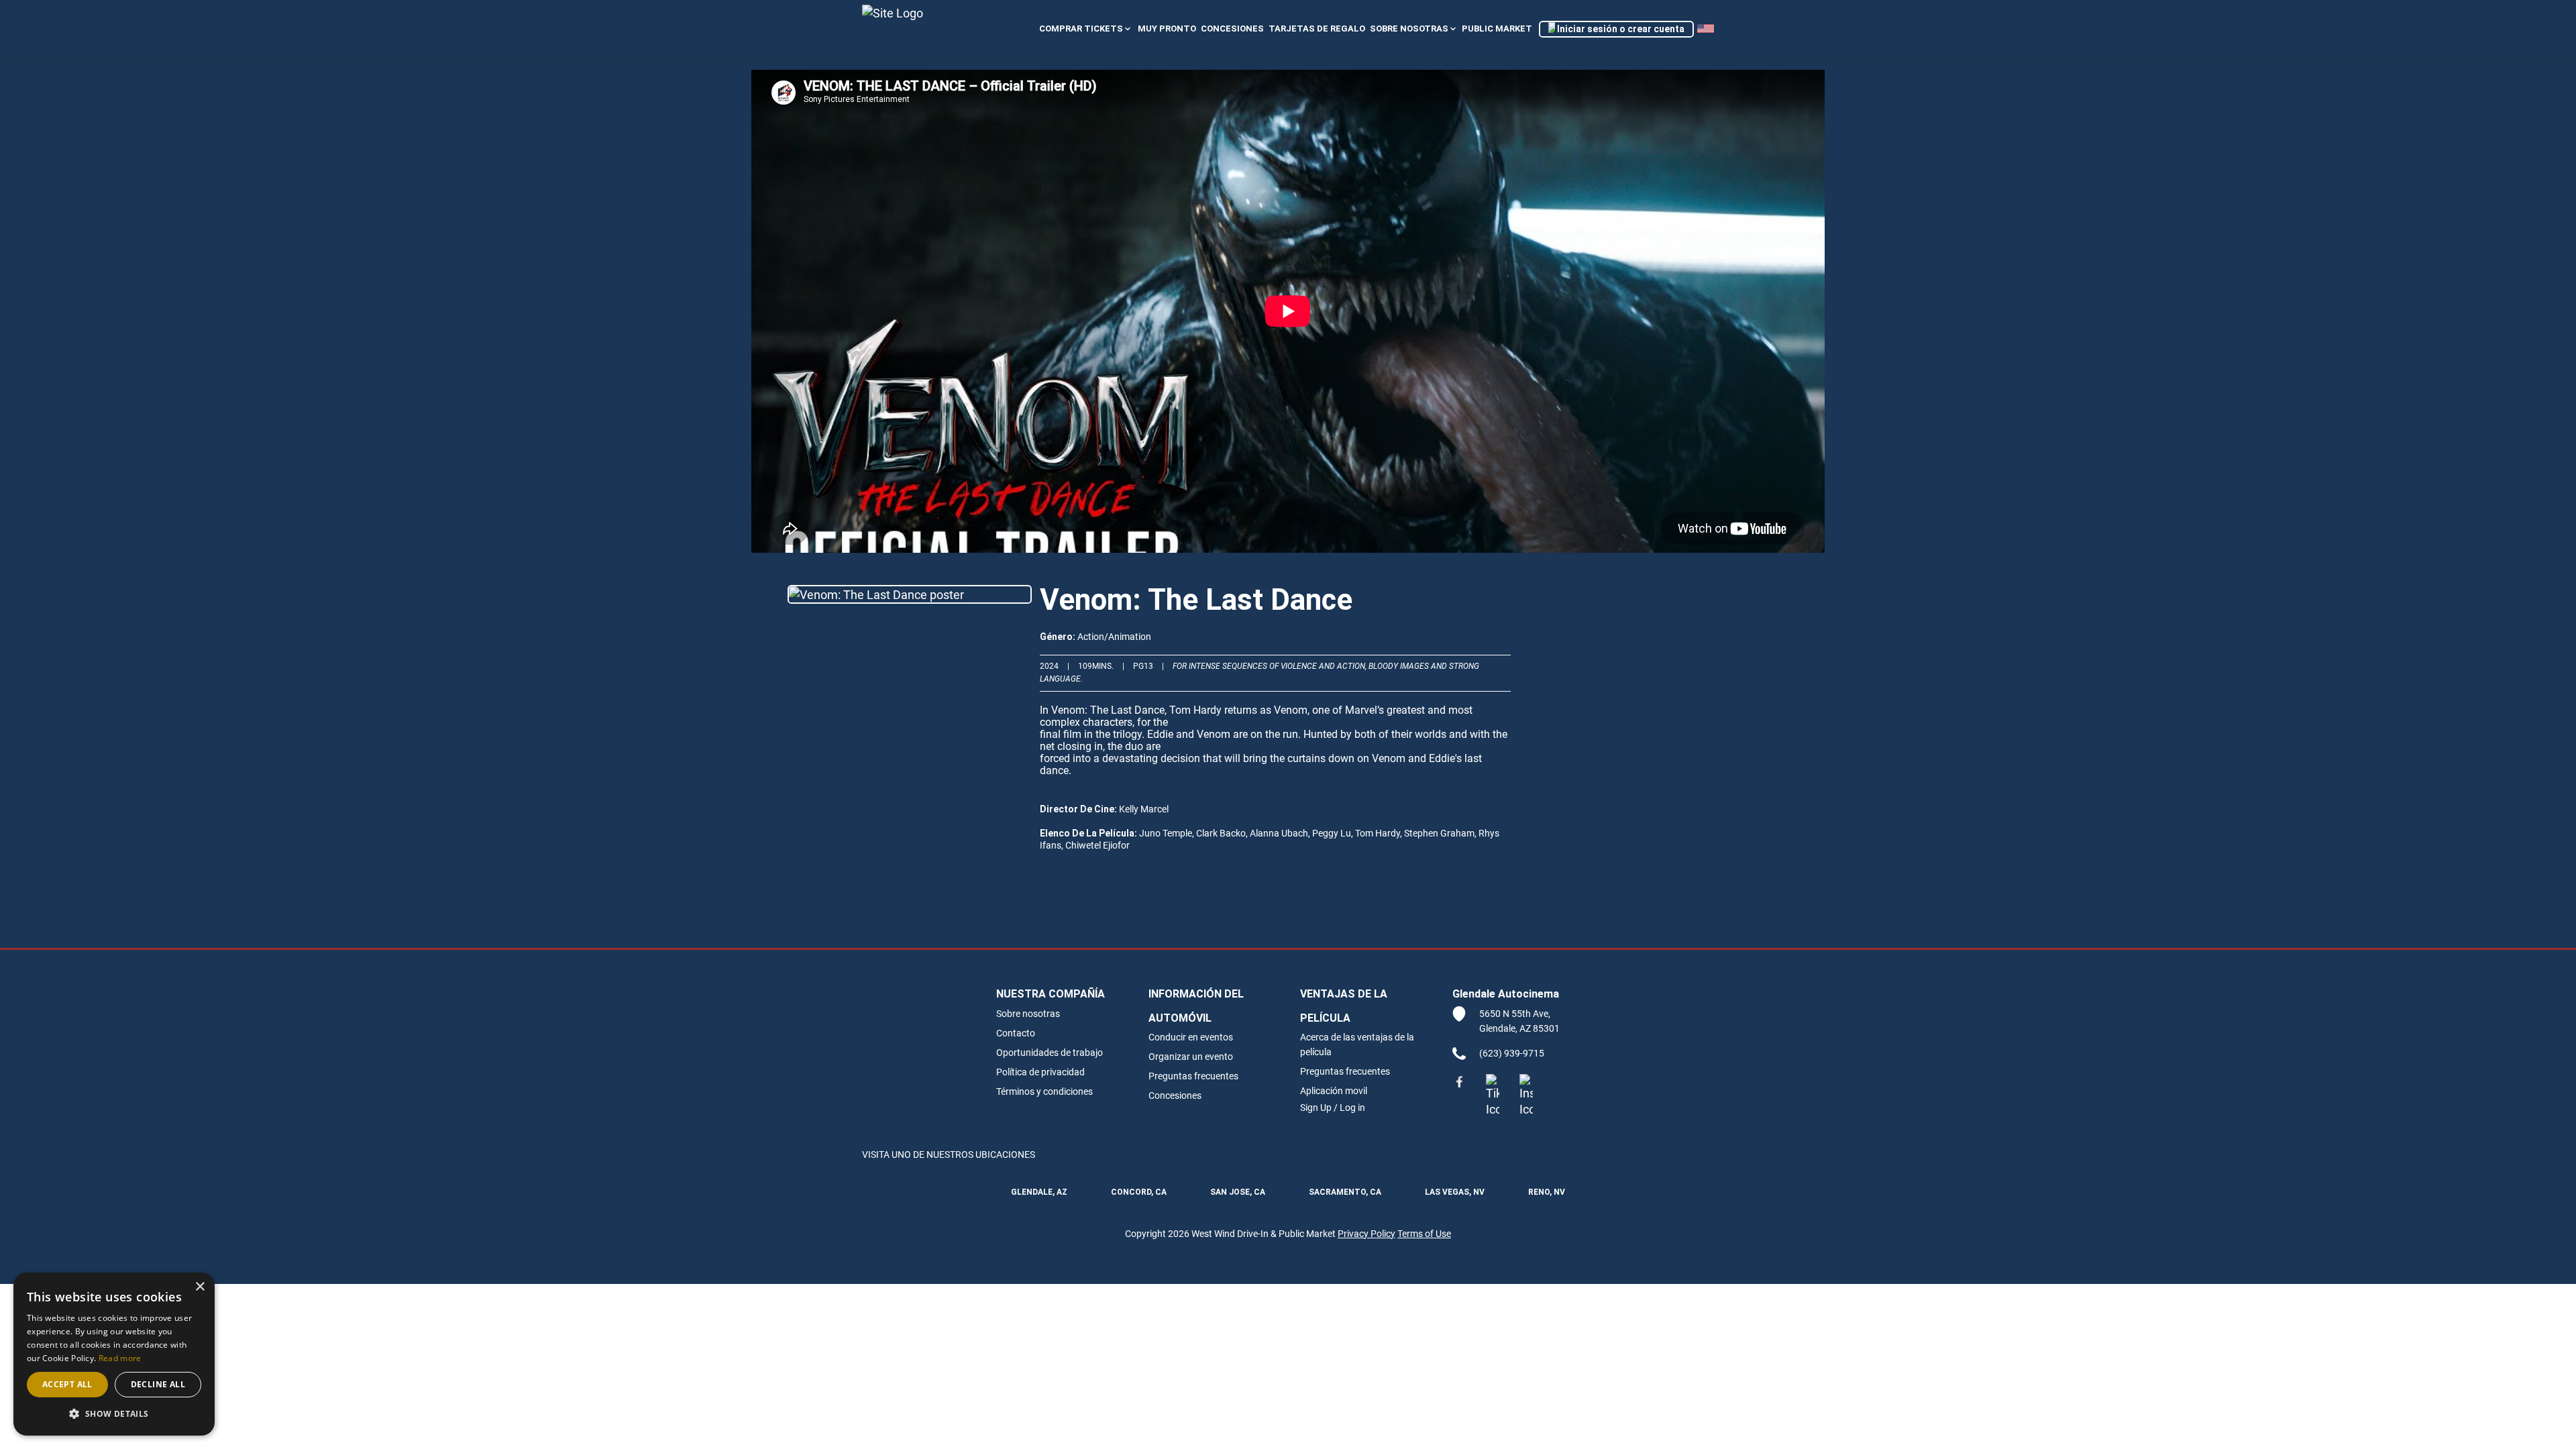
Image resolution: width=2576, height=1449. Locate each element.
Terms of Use (1424, 1233)
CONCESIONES (1232, 29)
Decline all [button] (158, 1384)
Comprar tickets (1081, 29)
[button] (114, 1414)
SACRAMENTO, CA (1345, 1192)
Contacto (1016, 1033)
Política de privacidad (1040, 1072)
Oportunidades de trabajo (1050, 1052)
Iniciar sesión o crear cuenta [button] (1620, 29)
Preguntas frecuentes (1193, 1076)
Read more (120, 1358)
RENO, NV (1547, 1192)
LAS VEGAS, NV (1455, 1192)
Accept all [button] (67, 1384)
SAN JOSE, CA (1238, 1192)
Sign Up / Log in (1333, 1107)
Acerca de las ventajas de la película (1357, 1044)
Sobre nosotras (1409, 29)
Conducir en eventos (1191, 1037)
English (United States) (1706, 29)
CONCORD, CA (1139, 1192)
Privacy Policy (1366, 1233)
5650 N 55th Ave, (1515, 1013)
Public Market (1497, 29)
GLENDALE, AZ (1039, 1192)
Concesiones (1175, 1095)
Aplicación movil (1334, 1090)
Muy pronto (1167, 29)
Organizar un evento (1191, 1056)
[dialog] (114, 1354)
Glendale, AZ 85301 (1519, 1028)
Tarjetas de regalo (1317, 29)
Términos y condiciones (1044, 1091)
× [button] (200, 1287)
